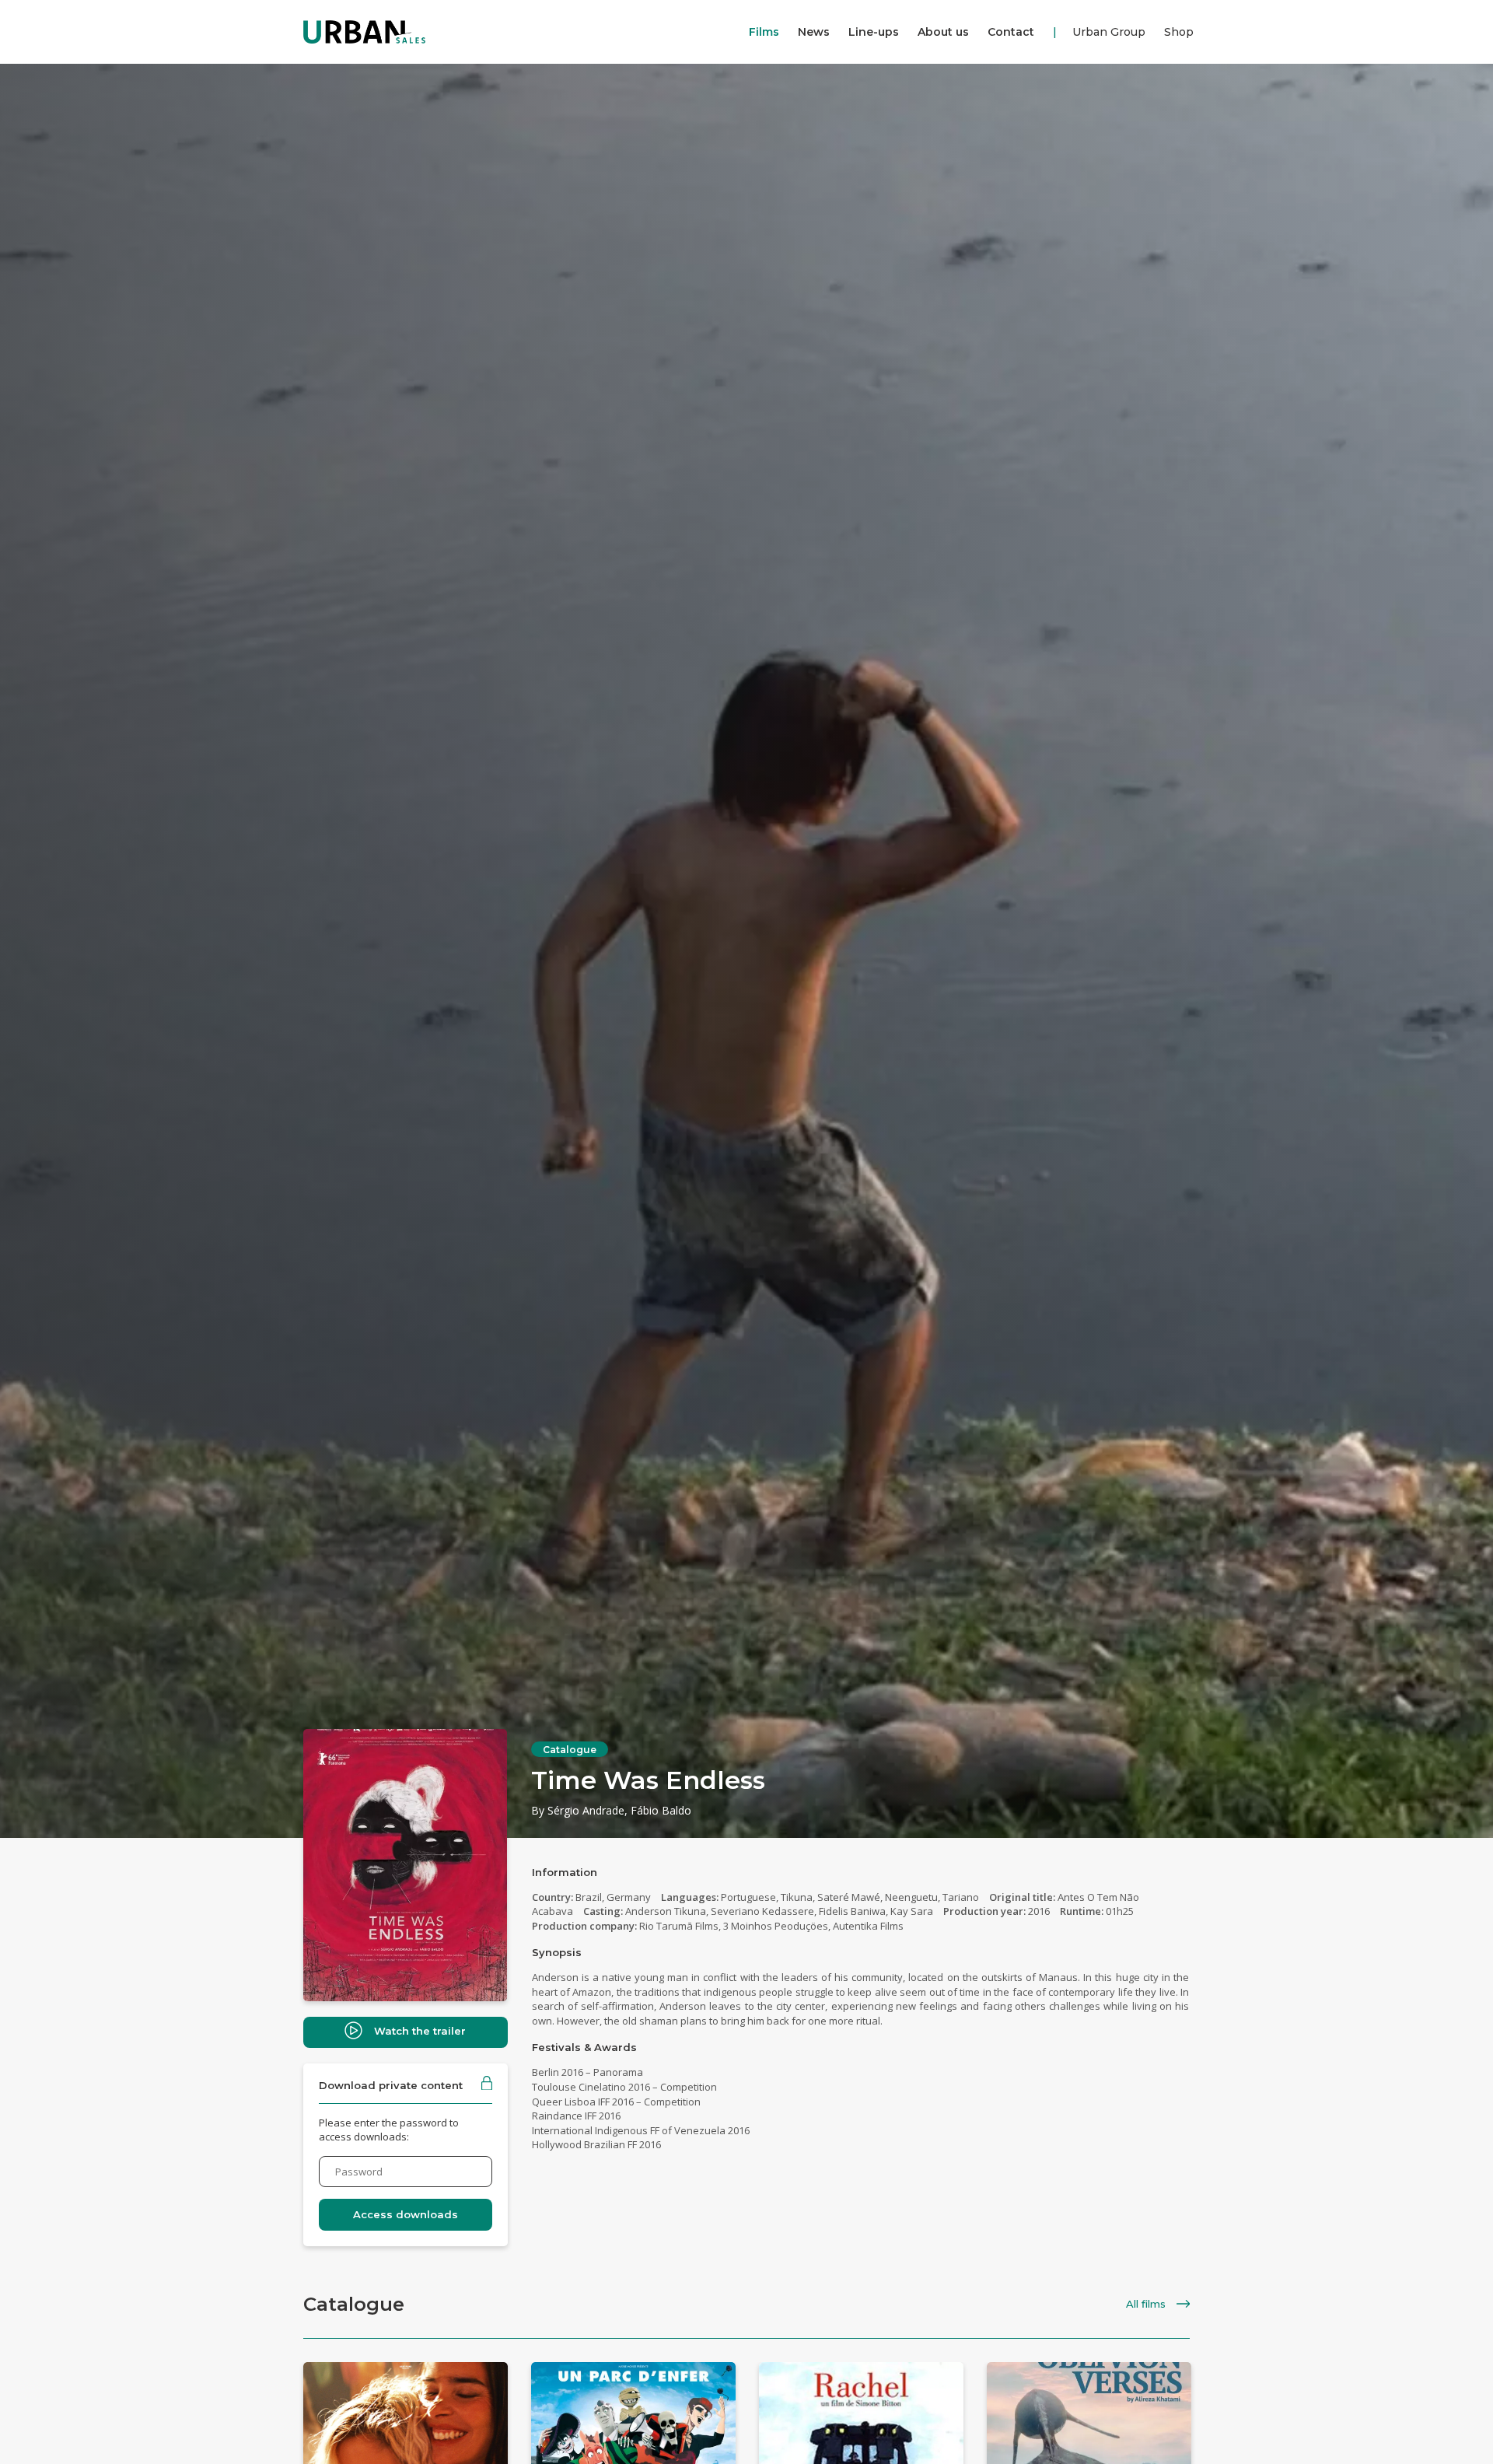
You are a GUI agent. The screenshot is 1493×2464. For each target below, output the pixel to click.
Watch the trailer (420, 2031)
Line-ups (874, 32)
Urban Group (1109, 32)
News (814, 32)
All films (1147, 2304)
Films (764, 32)
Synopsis (557, 1952)
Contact (1011, 32)
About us (943, 32)
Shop (1179, 32)
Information (565, 1872)
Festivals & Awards (584, 2047)
